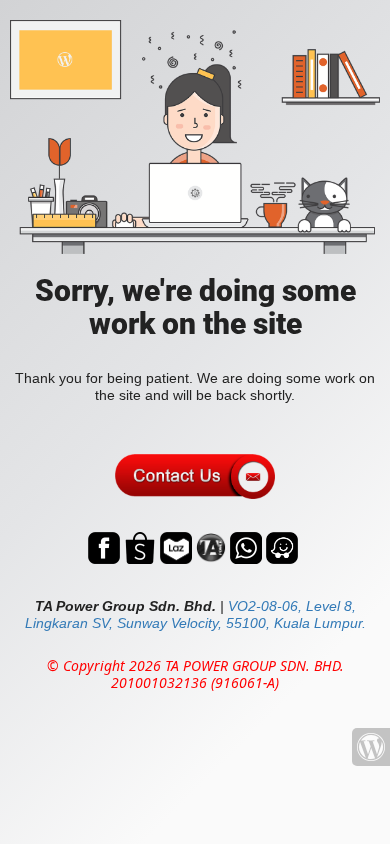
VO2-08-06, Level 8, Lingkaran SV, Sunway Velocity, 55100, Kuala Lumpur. (195, 614)
